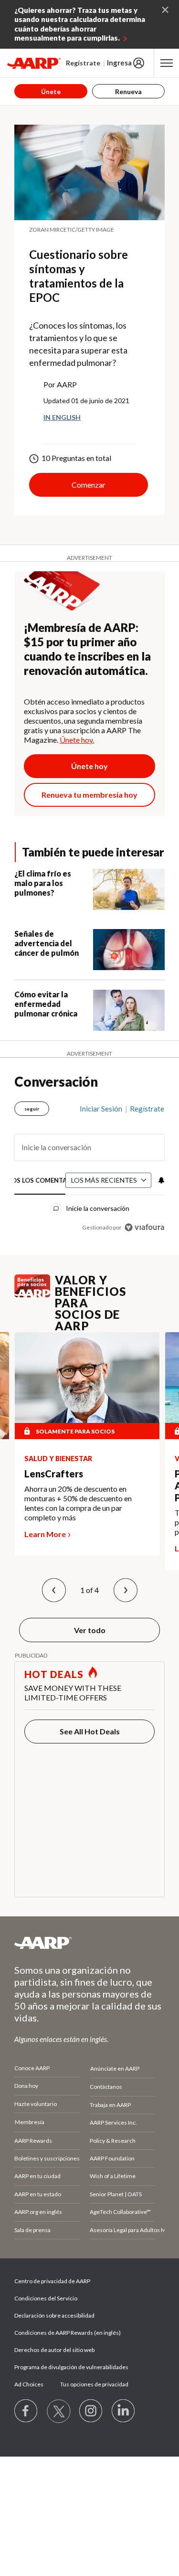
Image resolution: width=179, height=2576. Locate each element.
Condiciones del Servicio (46, 2298)
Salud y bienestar (58, 1459)
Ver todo (90, 1630)
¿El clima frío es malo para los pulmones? (43, 883)
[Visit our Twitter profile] (59, 2411)
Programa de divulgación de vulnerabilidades (71, 2367)
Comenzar (89, 485)
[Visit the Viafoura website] (144, 1227)
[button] (54, 1590)
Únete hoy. (77, 740)
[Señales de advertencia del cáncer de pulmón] (129, 950)
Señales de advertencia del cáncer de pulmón (47, 943)
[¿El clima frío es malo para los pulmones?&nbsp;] (129, 889)
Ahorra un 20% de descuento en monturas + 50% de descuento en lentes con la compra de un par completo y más (78, 1503)
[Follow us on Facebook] (26, 2411)
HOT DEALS (54, 1674)
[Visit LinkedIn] (124, 2411)
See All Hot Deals (90, 1731)
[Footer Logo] (89, 1943)
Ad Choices (29, 2384)
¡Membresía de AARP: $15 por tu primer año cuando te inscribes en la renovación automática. (87, 649)
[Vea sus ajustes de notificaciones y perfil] (160, 1180)
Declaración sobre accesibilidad (54, 2315)
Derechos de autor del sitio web (54, 2350)
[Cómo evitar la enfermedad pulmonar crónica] (129, 1010)
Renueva (128, 91)
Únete (51, 91)
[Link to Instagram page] (91, 2411)
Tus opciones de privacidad (94, 2384)
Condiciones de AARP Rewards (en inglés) (68, 2333)
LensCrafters (54, 1474)
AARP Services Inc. (113, 2122)
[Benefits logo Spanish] (32, 1294)
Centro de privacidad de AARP (52, 2281)
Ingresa (119, 63)
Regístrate (83, 63)
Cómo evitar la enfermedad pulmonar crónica (46, 1004)
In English (62, 417)
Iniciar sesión (101, 1109)
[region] (89, 1164)
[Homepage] (34, 63)
